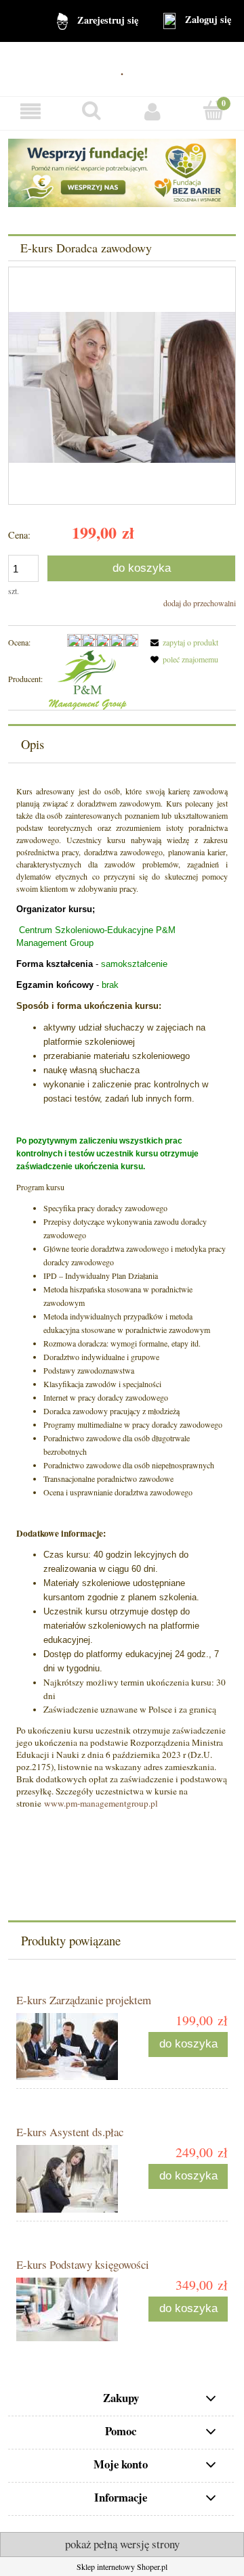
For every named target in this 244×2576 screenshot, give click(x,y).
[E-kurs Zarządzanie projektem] (69, 2047)
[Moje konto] (152, 111)
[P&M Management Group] (88, 679)
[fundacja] (122, 171)
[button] (30, 111)
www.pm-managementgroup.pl (101, 1803)
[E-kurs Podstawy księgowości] (69, 2309)
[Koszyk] (213, 111)
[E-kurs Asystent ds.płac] (69, 2179)
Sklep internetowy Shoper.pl (122, 2567)
